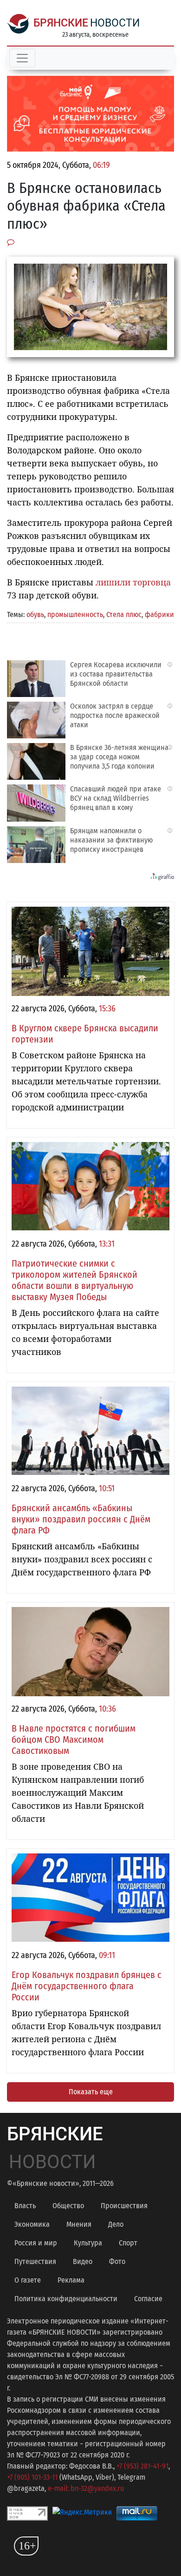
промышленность (75, 614)
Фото (117, 2261)
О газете (28, 2280)
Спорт (128, 2243)
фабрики (159, 614)
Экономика (32, 2224)
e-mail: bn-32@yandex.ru (86, 2488)
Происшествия (124, 2206)
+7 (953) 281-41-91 (142, 2466)
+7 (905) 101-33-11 (32, 2477)
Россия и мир (36, 2243)
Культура (88, 2243)
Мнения (79, 2224)
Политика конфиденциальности (66, 2299)
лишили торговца (133, 582)
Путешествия (35, 2261)
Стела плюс (124, 614)
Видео (83, 2261)
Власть (25, 2206)
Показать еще (91, 2092)
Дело (116, 2224)
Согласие (148, 2299)
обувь (35, 614)
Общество (68, 2206)
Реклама (71, 2280)
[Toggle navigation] (22, 58)
